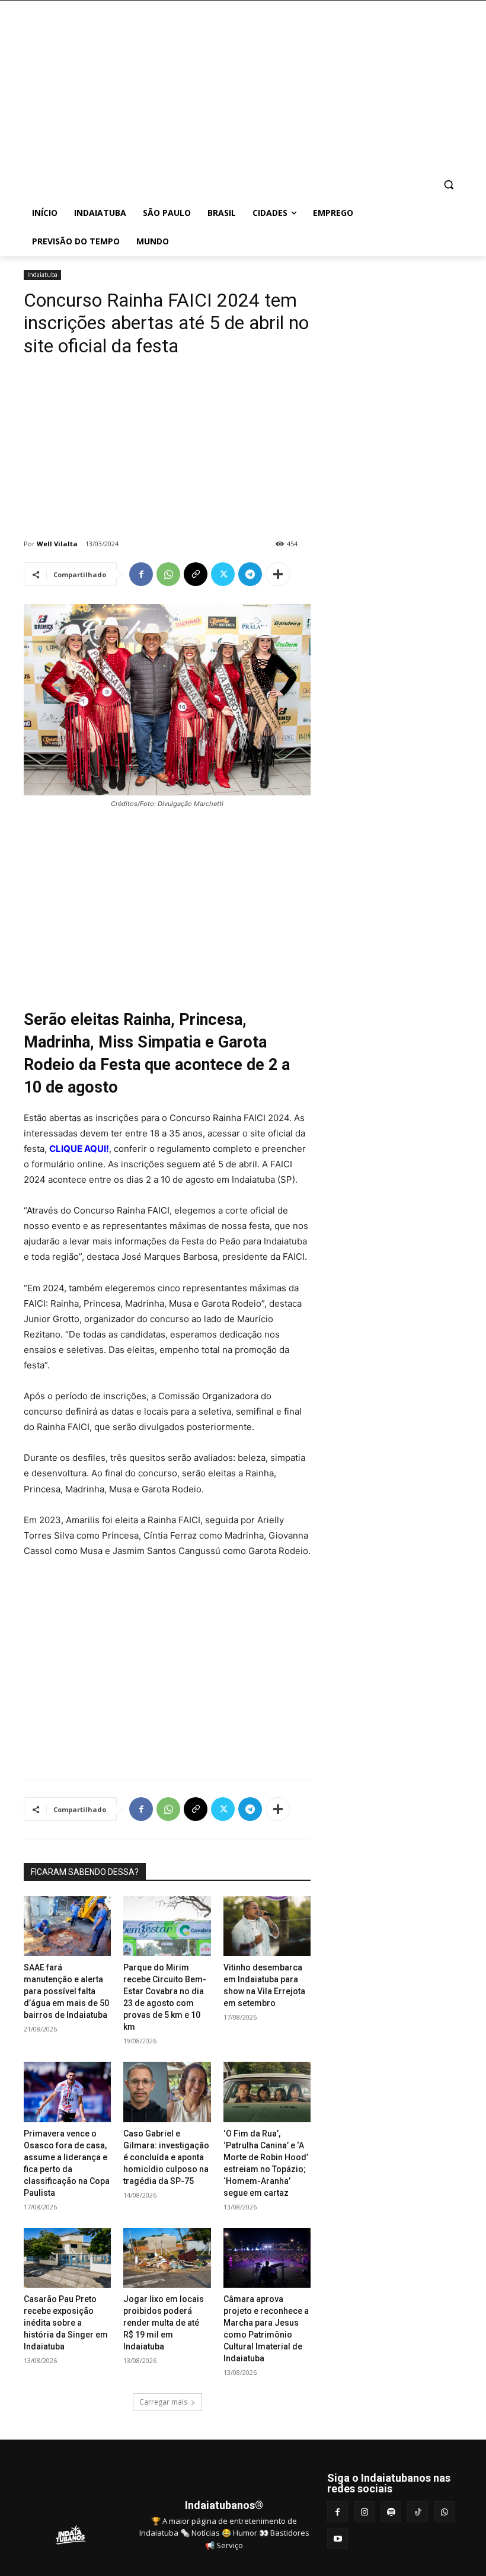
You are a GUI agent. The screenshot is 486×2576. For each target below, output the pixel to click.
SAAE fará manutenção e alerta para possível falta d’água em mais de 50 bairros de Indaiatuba (66, 1991)
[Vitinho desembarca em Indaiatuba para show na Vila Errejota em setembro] (267, 1926)
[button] (448, 185)
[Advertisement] (324, 89)
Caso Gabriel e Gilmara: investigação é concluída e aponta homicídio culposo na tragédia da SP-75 (166, 2157)
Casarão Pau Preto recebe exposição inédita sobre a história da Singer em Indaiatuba (66, 2323)
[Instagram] (364, 2512)
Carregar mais (163, 2402)
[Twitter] (223, 574)
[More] (278, 574)
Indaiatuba (42, 275)
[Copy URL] (196, 574)
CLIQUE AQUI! (79, 1149)
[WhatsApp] (168, 574)
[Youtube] (338, 2538)
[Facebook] (141, 574)
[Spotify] (391, 2512)
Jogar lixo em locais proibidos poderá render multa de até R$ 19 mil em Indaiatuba (164, 2323)
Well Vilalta (57, 544)
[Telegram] (250, 574)
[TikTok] (418, 2512)
